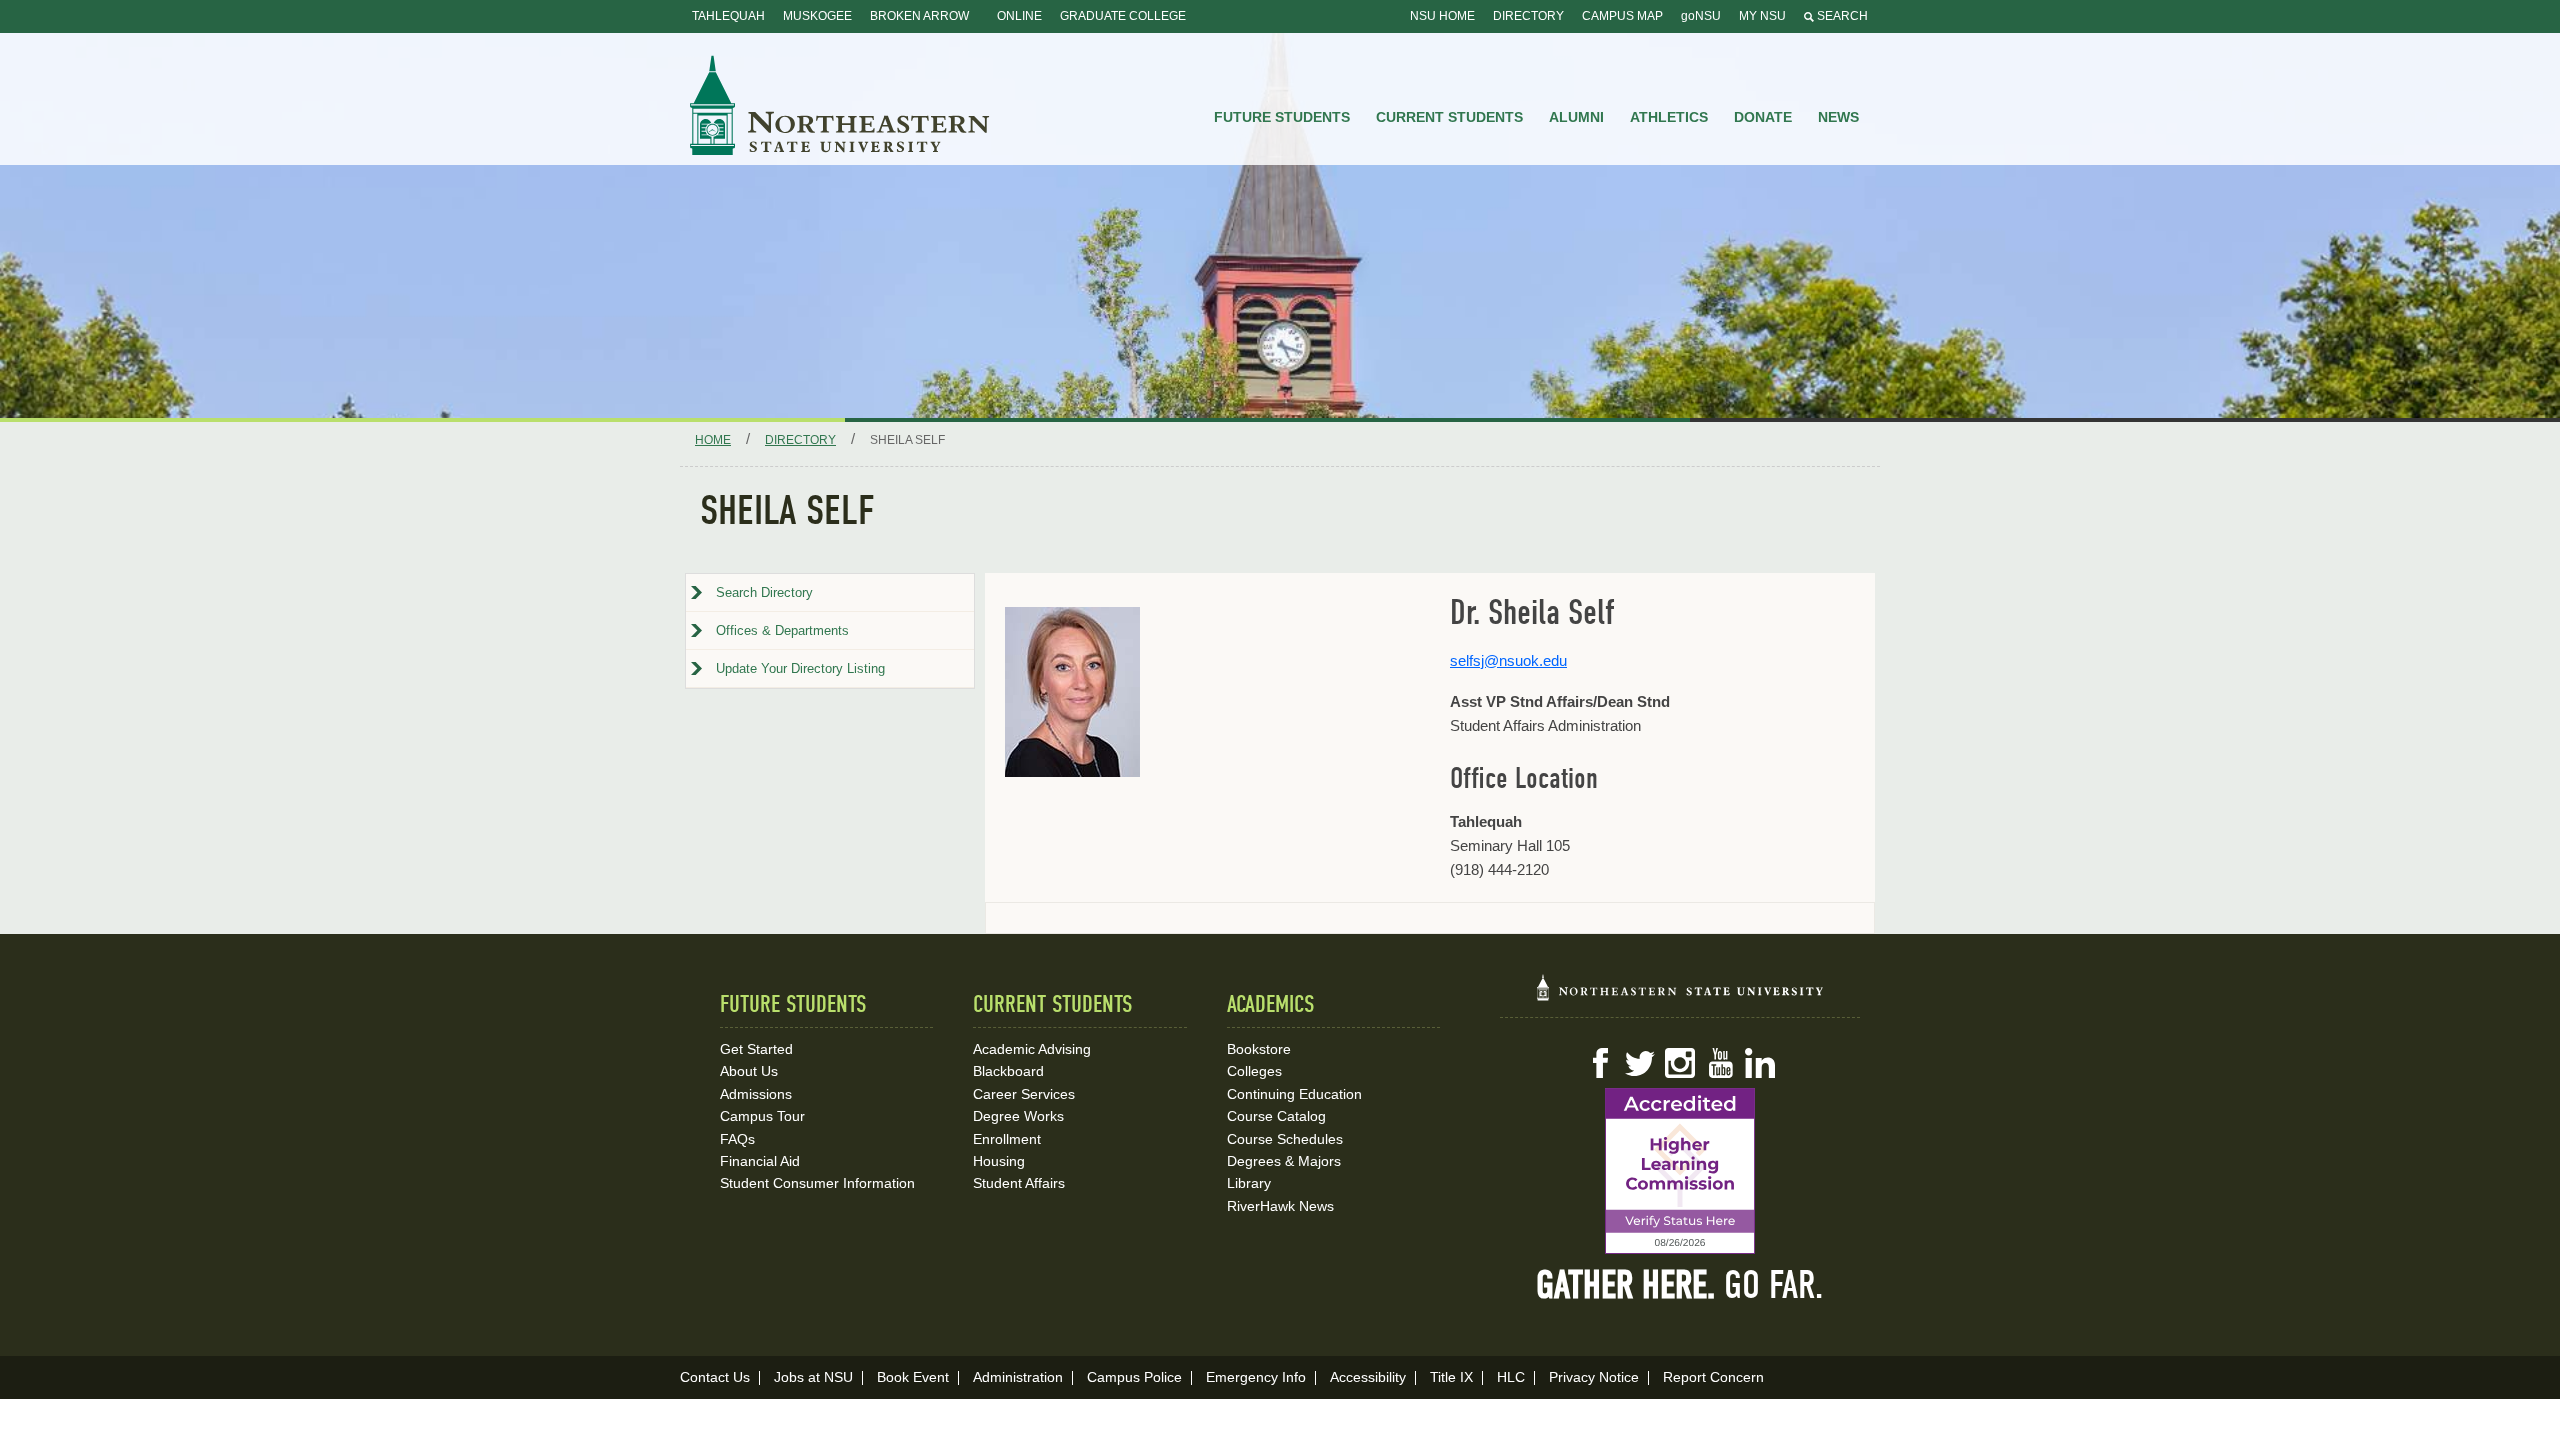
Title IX (1451, 1377)
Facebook (1600, 1063)
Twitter (1640, 1063)
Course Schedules (1285, 1139)
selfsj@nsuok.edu (1508, 660)
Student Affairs (1019, 1183)
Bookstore (1259, 1049)
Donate (1763, 117)
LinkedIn (1760, 1063)
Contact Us (715, 1377)
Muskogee (817, 16)
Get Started (756, 1049)
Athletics (1669, 117)
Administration (1018, 1377)
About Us (749, 1071)
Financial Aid (760, 1161)
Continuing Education (1294, 1094)
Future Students (1282, 117)
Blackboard (1008, 1071)
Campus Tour (762, 1116)
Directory (1528, 16)
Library (1249, 1183)
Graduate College (1123, 16)
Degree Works (1018, 1116)
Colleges (1254, 1071)
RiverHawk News (1280, 1206)
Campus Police (1134, 1377)
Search (1841, 16)
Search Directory (764, 592)
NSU (840, 105)
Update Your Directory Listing (800, 668)
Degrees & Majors (1284, 1161)
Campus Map (1622, 16)
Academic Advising (1032, 1049)
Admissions (756, 1094)
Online (1019, 16)
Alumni (1576, 117)
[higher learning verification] (1680, 1171)
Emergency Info (1256, 1377)
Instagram (1680, 1063)
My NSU (1762, 16)
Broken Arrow (919, 16)
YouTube (1720, 1063)
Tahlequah (728, 16)
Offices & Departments (782, 630)
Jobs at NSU (813, 1377)
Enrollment (1007, 1139)
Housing (999, 1161)
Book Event (913, 1377)
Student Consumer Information (817, 1183)
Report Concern (1713, 1377)
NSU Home (1442, 16)
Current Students (1449, 117)
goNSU (1701, 16)
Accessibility (1368, 1377)
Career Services (1024, 1094)
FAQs (737, 1139)
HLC (1511, 1377)
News (1838, 117)
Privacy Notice (1594, 1377)
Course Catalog (1276, 1116)
